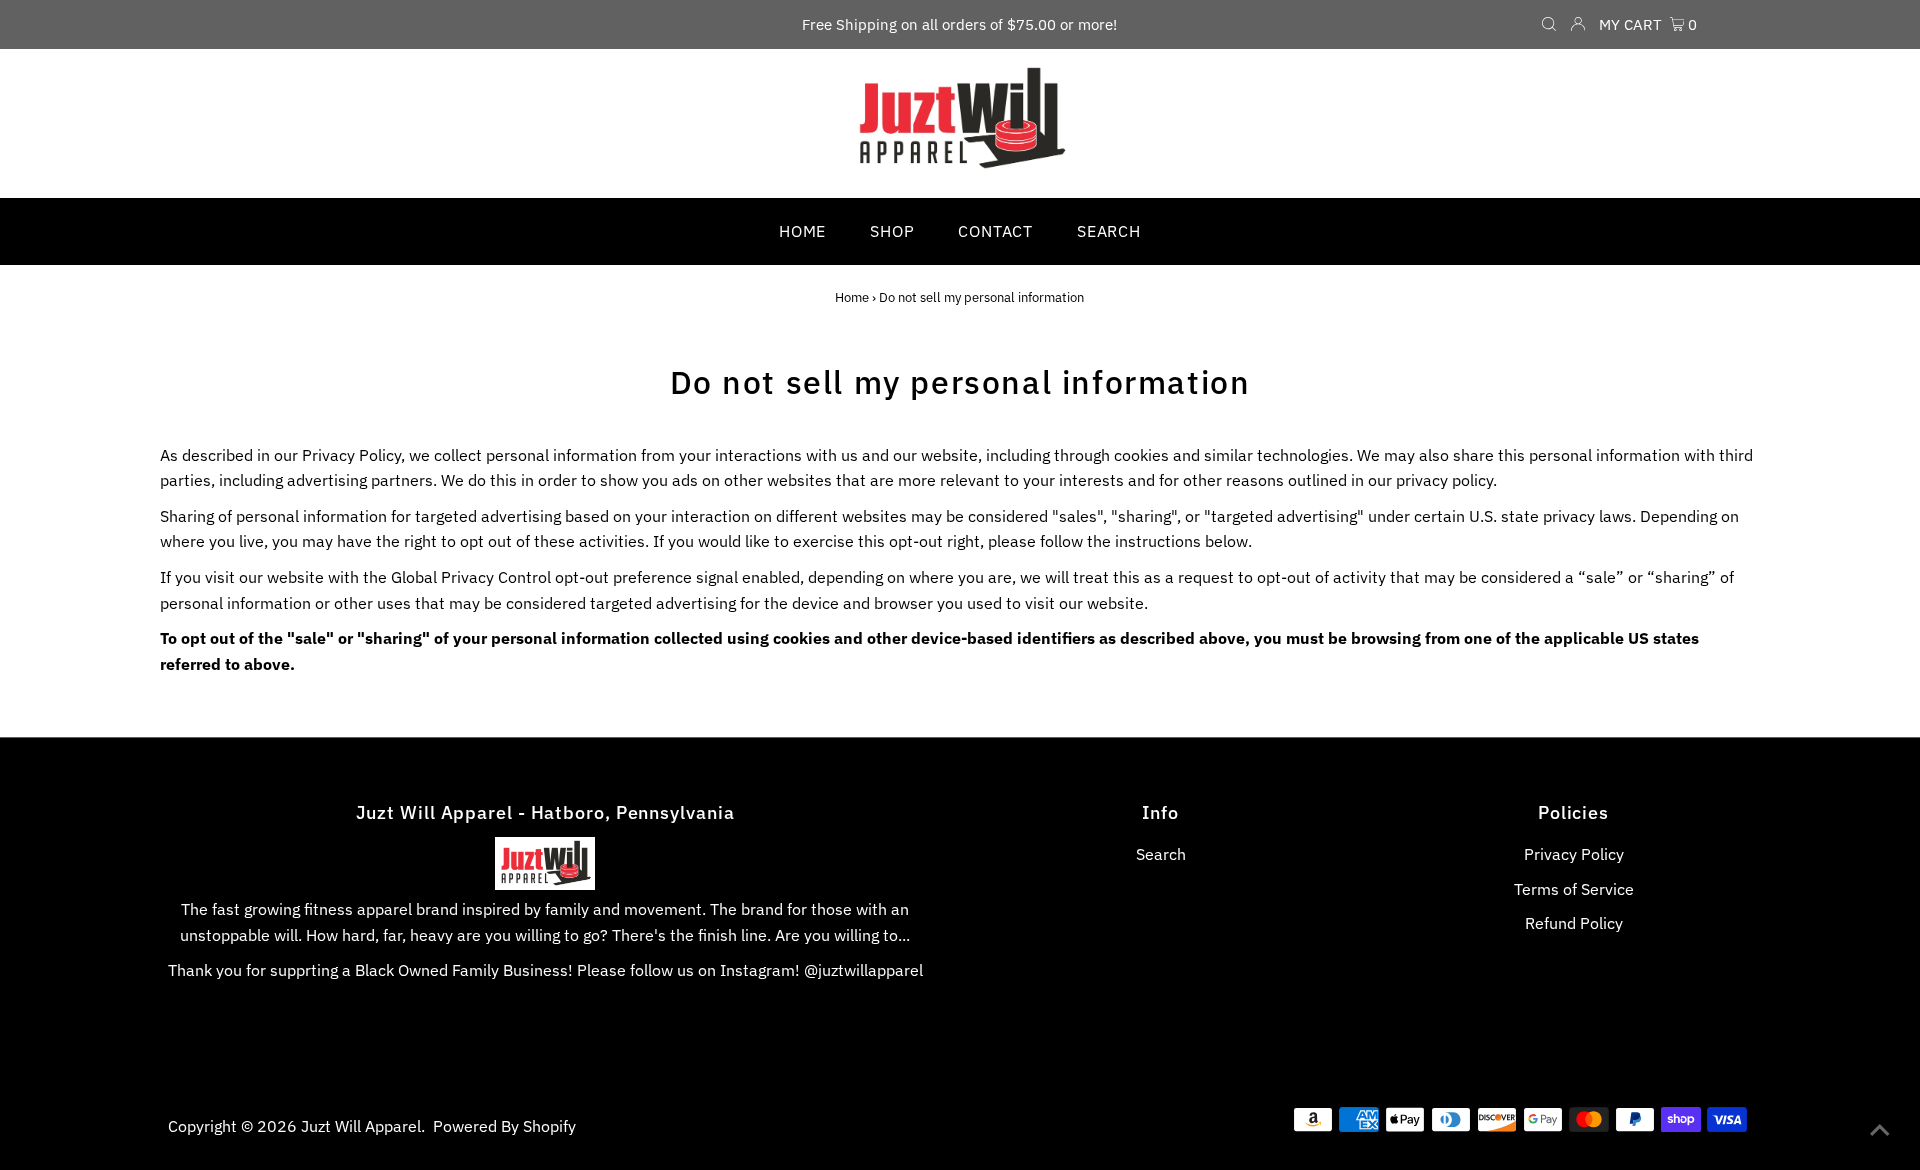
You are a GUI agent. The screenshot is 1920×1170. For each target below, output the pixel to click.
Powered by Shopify (504, 1126)
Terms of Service (1574, 889)
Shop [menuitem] (892, 231)
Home (852, 297)
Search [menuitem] (1109, 231)
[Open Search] (1549, 25)
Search (1161, 854)
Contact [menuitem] (995, 231)
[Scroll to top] (1880, 1130)
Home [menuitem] (802, 231)
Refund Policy (1574, 923)
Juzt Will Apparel (361, 1126)
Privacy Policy (1574, 854)
